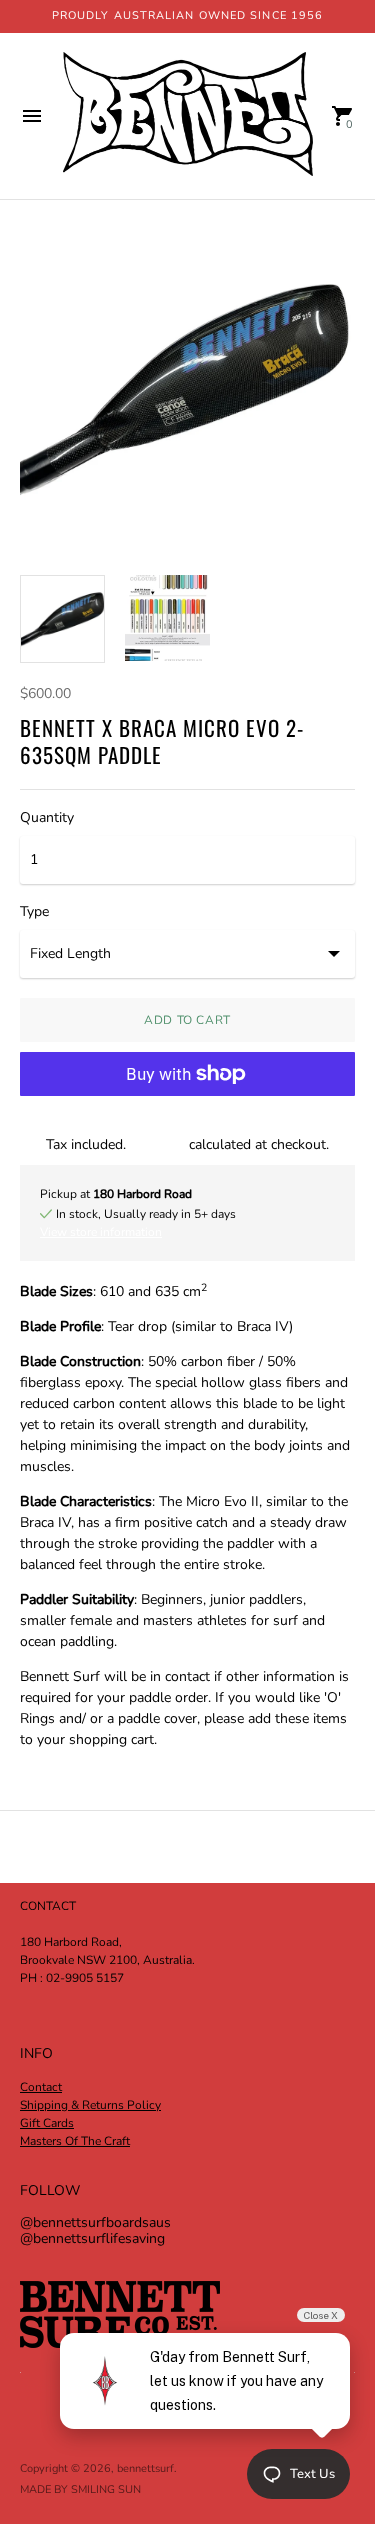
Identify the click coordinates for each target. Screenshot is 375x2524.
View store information (101, 1232)
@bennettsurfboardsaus (95, 2222)
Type (34, 912)
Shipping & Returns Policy (90, 2105)
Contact (41, 2087)
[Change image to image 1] (62, 619)
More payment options (188, 1125)
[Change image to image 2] (167, 618)
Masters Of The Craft (75, 2141)
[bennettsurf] (188, 116)
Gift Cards (47, 2123)
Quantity (47, 818)
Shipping (157, 1144)
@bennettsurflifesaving (92, 2238)
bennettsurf (145, 2468)
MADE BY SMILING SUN (80, 2489)
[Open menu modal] (32, 116)
